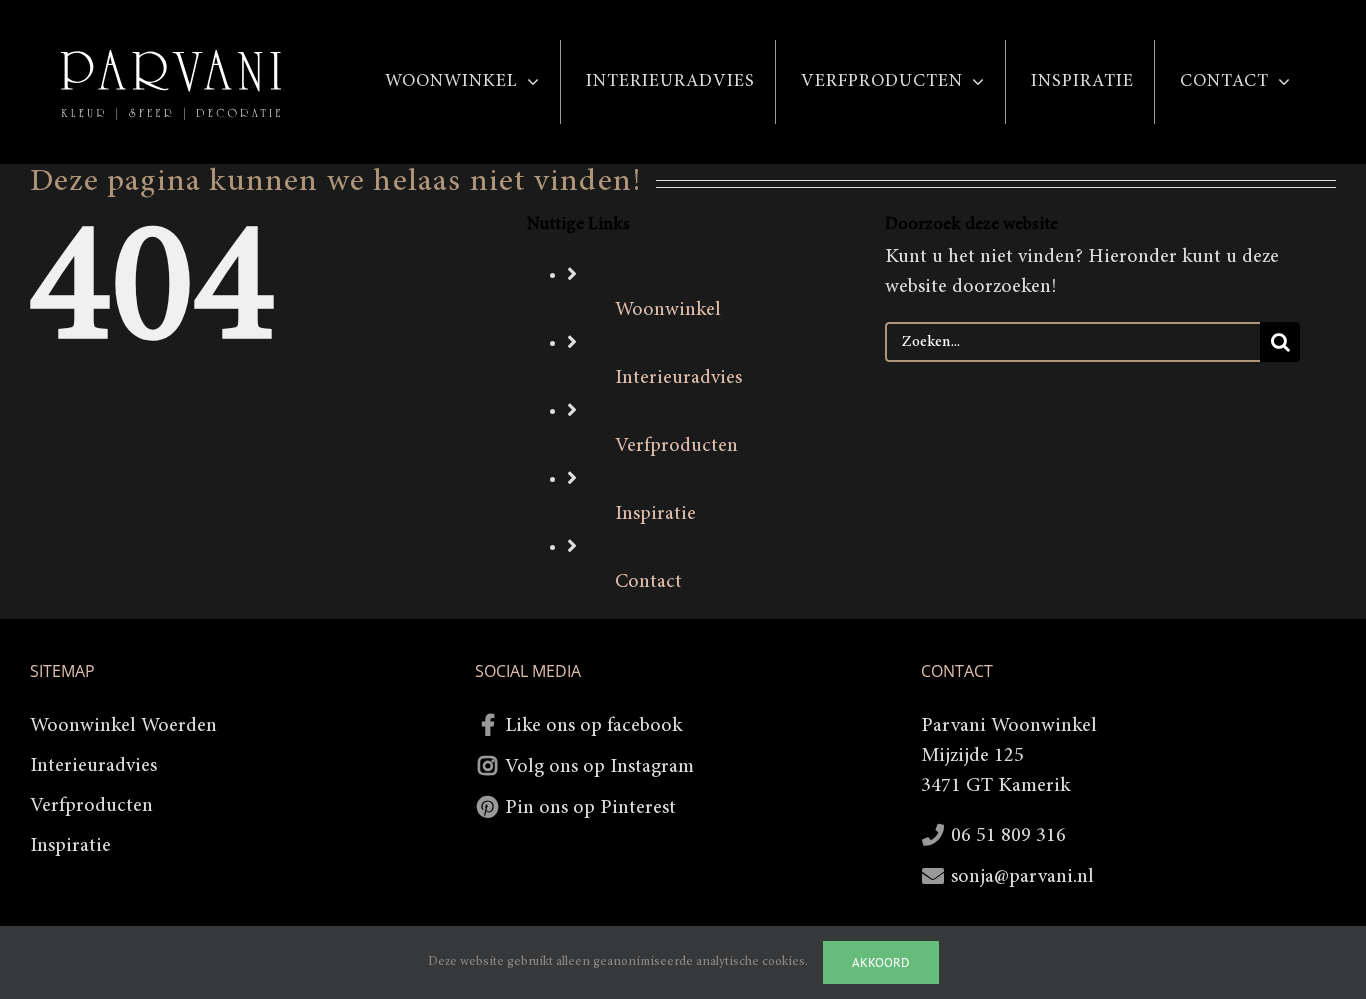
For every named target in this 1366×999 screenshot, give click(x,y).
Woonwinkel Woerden (123, 726)
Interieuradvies (678, 378)
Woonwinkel (668, 310)
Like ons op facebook (593, 726)
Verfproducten (676, 446)
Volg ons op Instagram (599, 767)
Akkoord (881, 962)
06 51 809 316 (1008, 836)
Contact (648, 582)
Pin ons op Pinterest (590, 808)
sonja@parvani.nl (1022, 877)
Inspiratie (655, 514)
